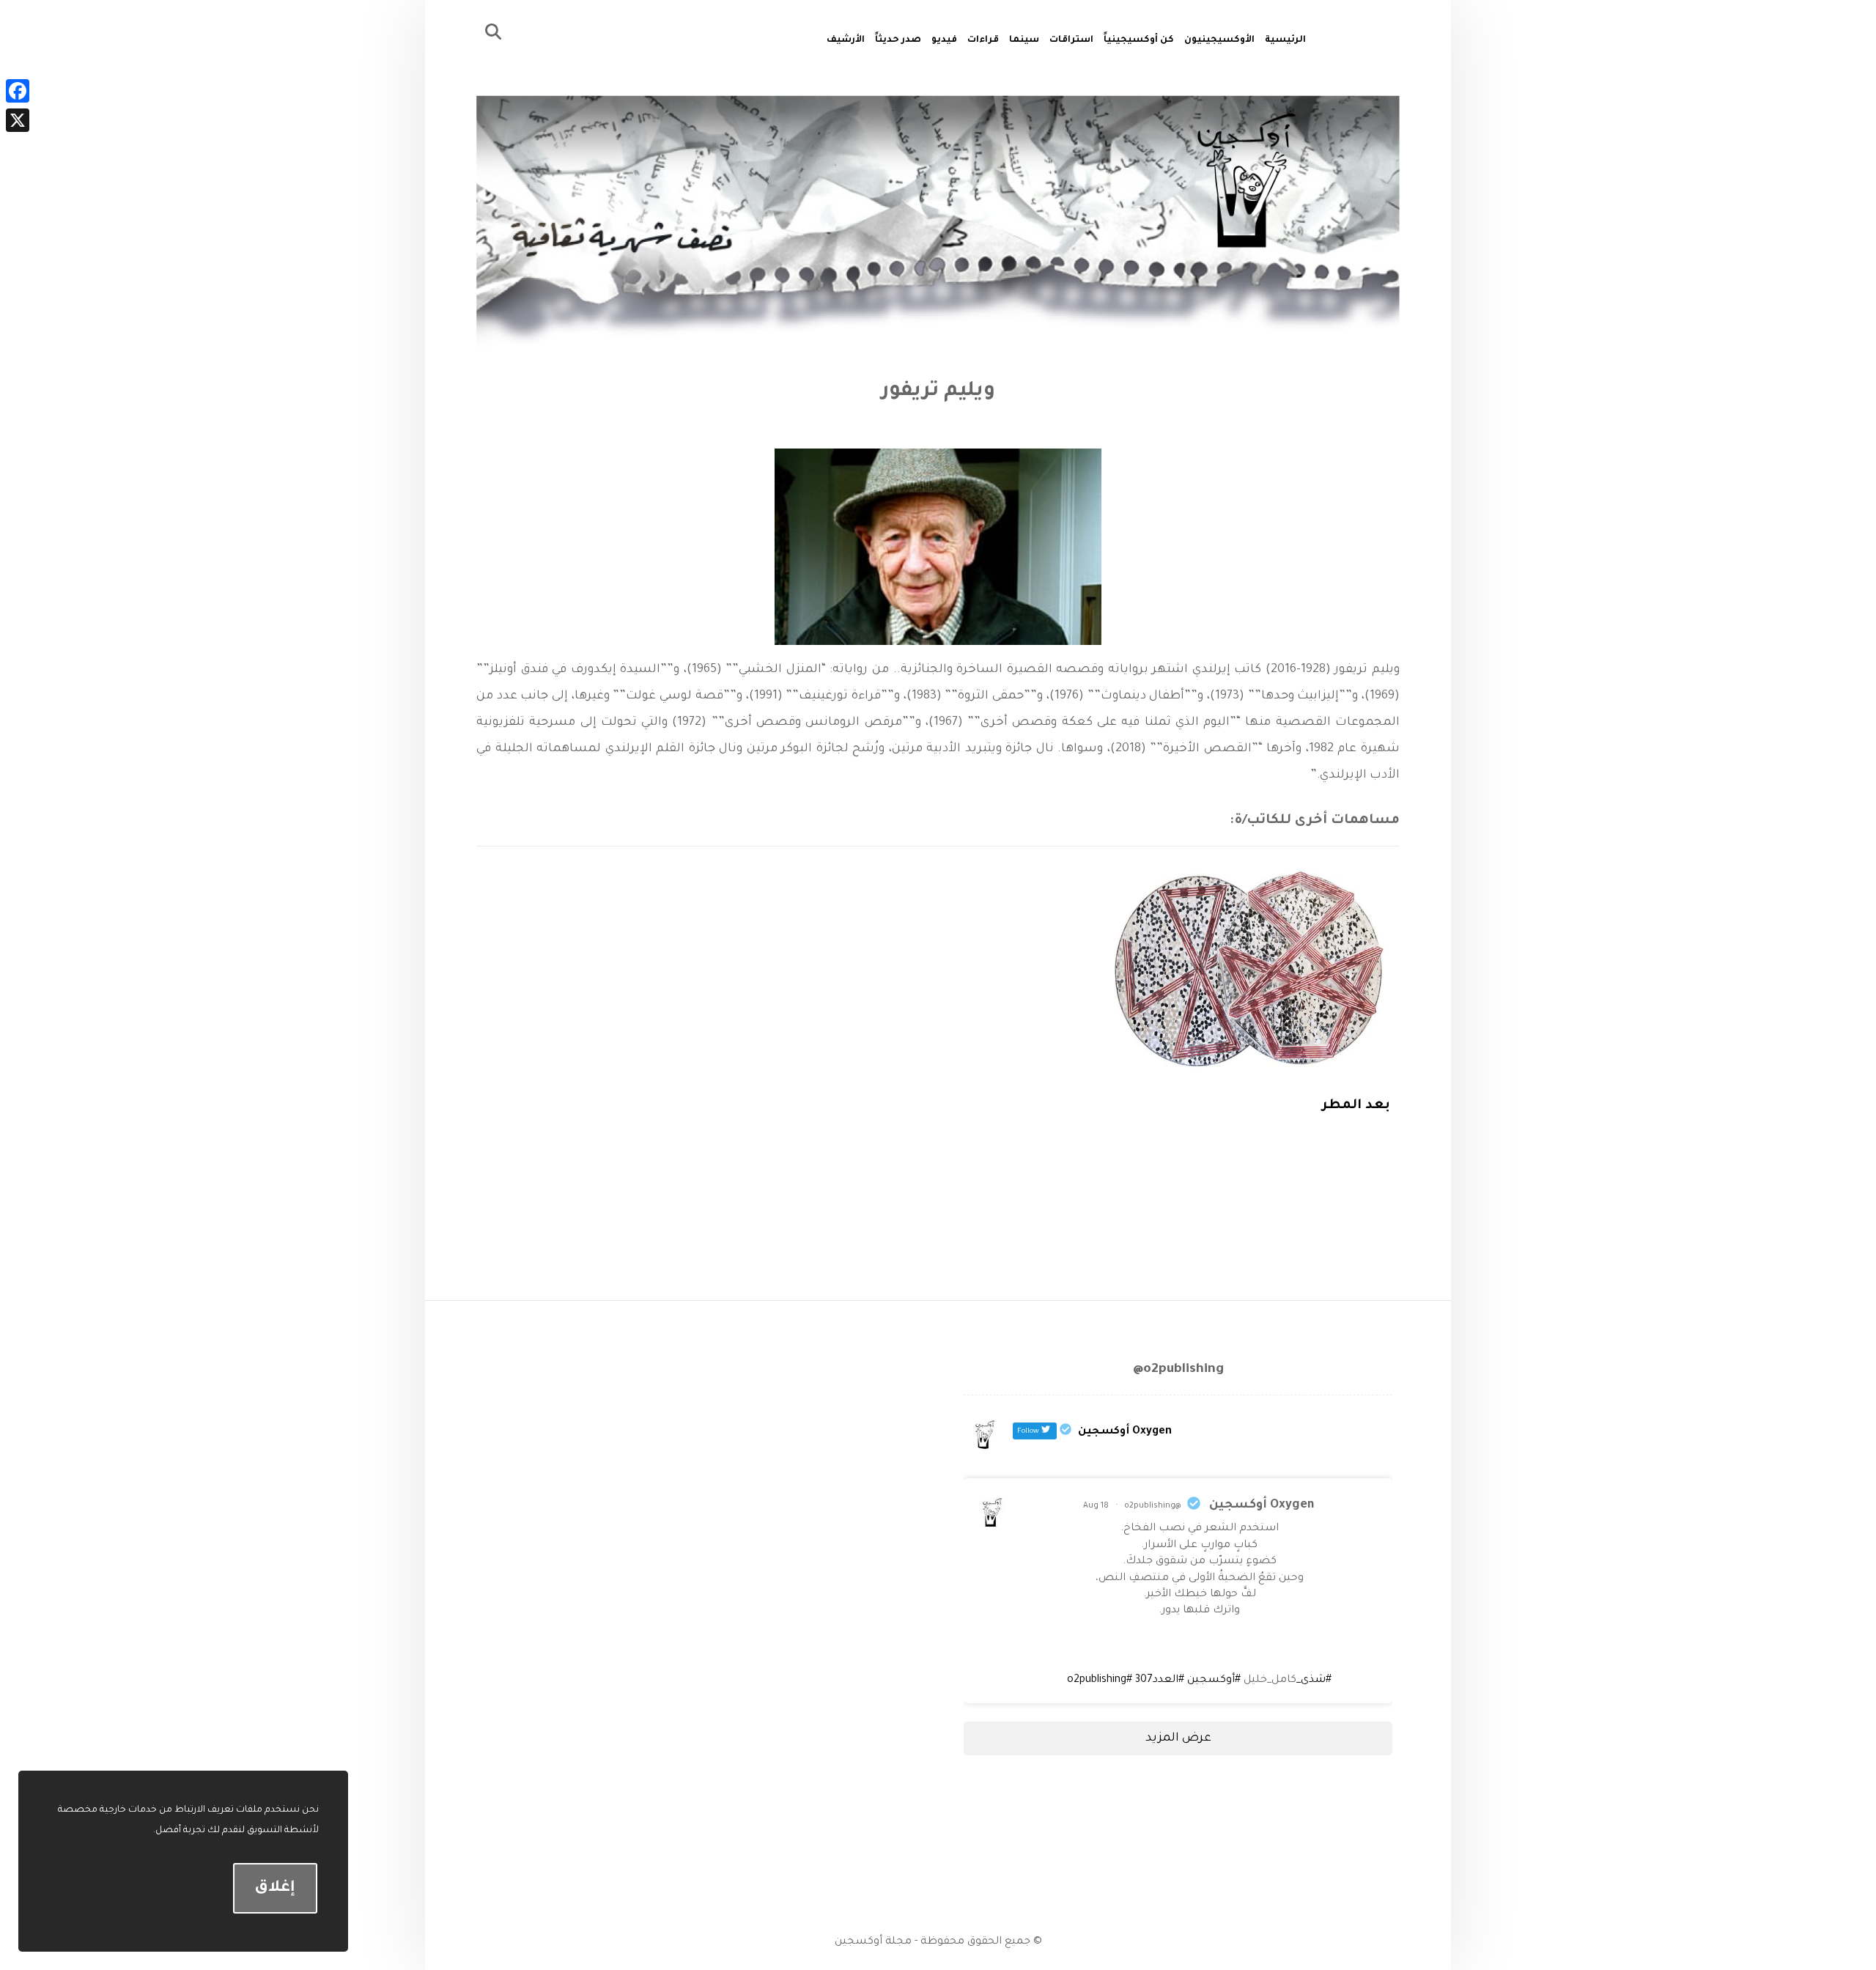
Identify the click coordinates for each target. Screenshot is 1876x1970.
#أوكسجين (1214, 1681)
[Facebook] (18, 91)
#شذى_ (1314, 1681)
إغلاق (275, 1888)
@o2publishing (1153, 1506)
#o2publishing (1100, 1681)
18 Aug (1096, 1506)
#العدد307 (1160, 1681)
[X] (18, 120)
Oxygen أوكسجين (1262, 1505)
